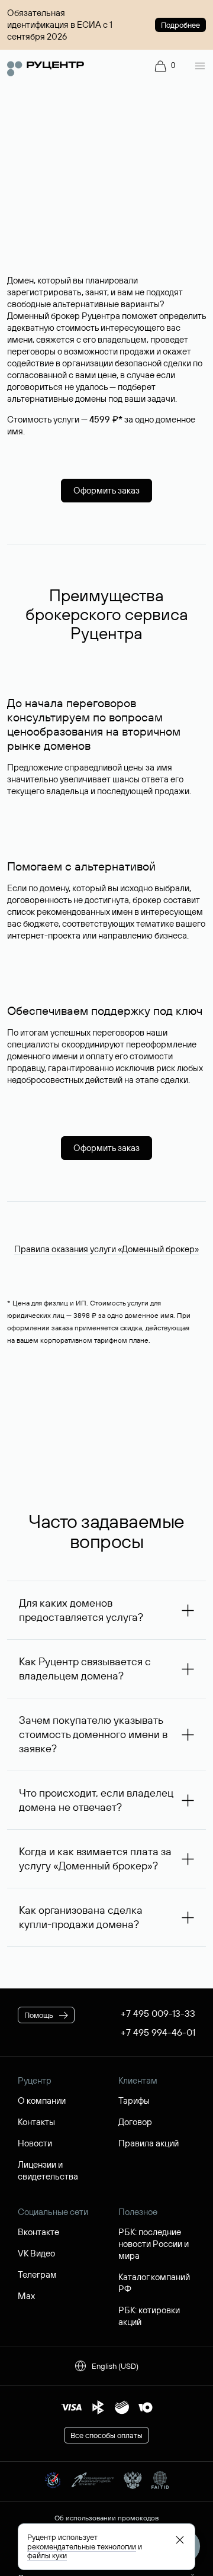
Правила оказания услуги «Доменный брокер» (106, 1249)
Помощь (39, 2015)
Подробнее (180, 25)
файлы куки (47, 2555)
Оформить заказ (106, 490)
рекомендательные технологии (82, 2546)
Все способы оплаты (106, 2435)
